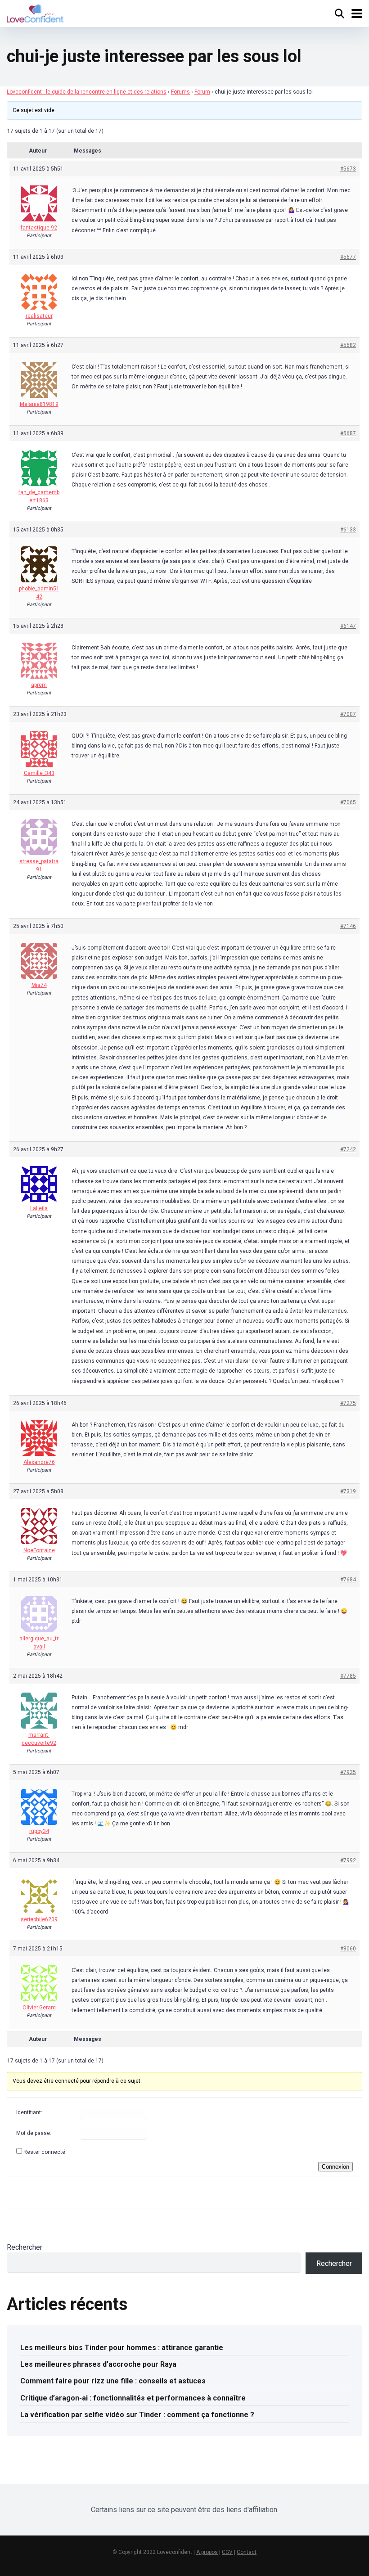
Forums (180, 92)
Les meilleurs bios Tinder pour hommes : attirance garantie (122, 2348)
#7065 (348, 802)
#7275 (348, 1403)
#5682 (348, 345)
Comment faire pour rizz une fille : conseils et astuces (113, 2381)
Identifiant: (29, 2112)
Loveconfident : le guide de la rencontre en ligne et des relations (87, 92)
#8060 (348, 1949)
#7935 (348, 1772)
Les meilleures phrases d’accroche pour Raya (98, 2364)
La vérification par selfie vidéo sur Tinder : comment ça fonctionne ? (137, 2415)
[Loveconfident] (35, 12)
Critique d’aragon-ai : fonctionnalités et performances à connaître (133, 2398)
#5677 (348, 257)
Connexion (335, 2167)
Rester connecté (44, 2152)
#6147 (348, 626)
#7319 (348, 1491)
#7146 (348, 926)
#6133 (348, 530)
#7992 (348, 1860)
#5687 (348, 433)
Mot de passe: (34, 2133)
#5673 (348, 169)
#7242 (348, 1149)
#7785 (348, 1676)
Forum (202, 92)
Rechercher (25, 2247)
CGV (227, 2552)
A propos (207, 2552)
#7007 (348, 714)
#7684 (348, 1580)
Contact (247, 2552)
